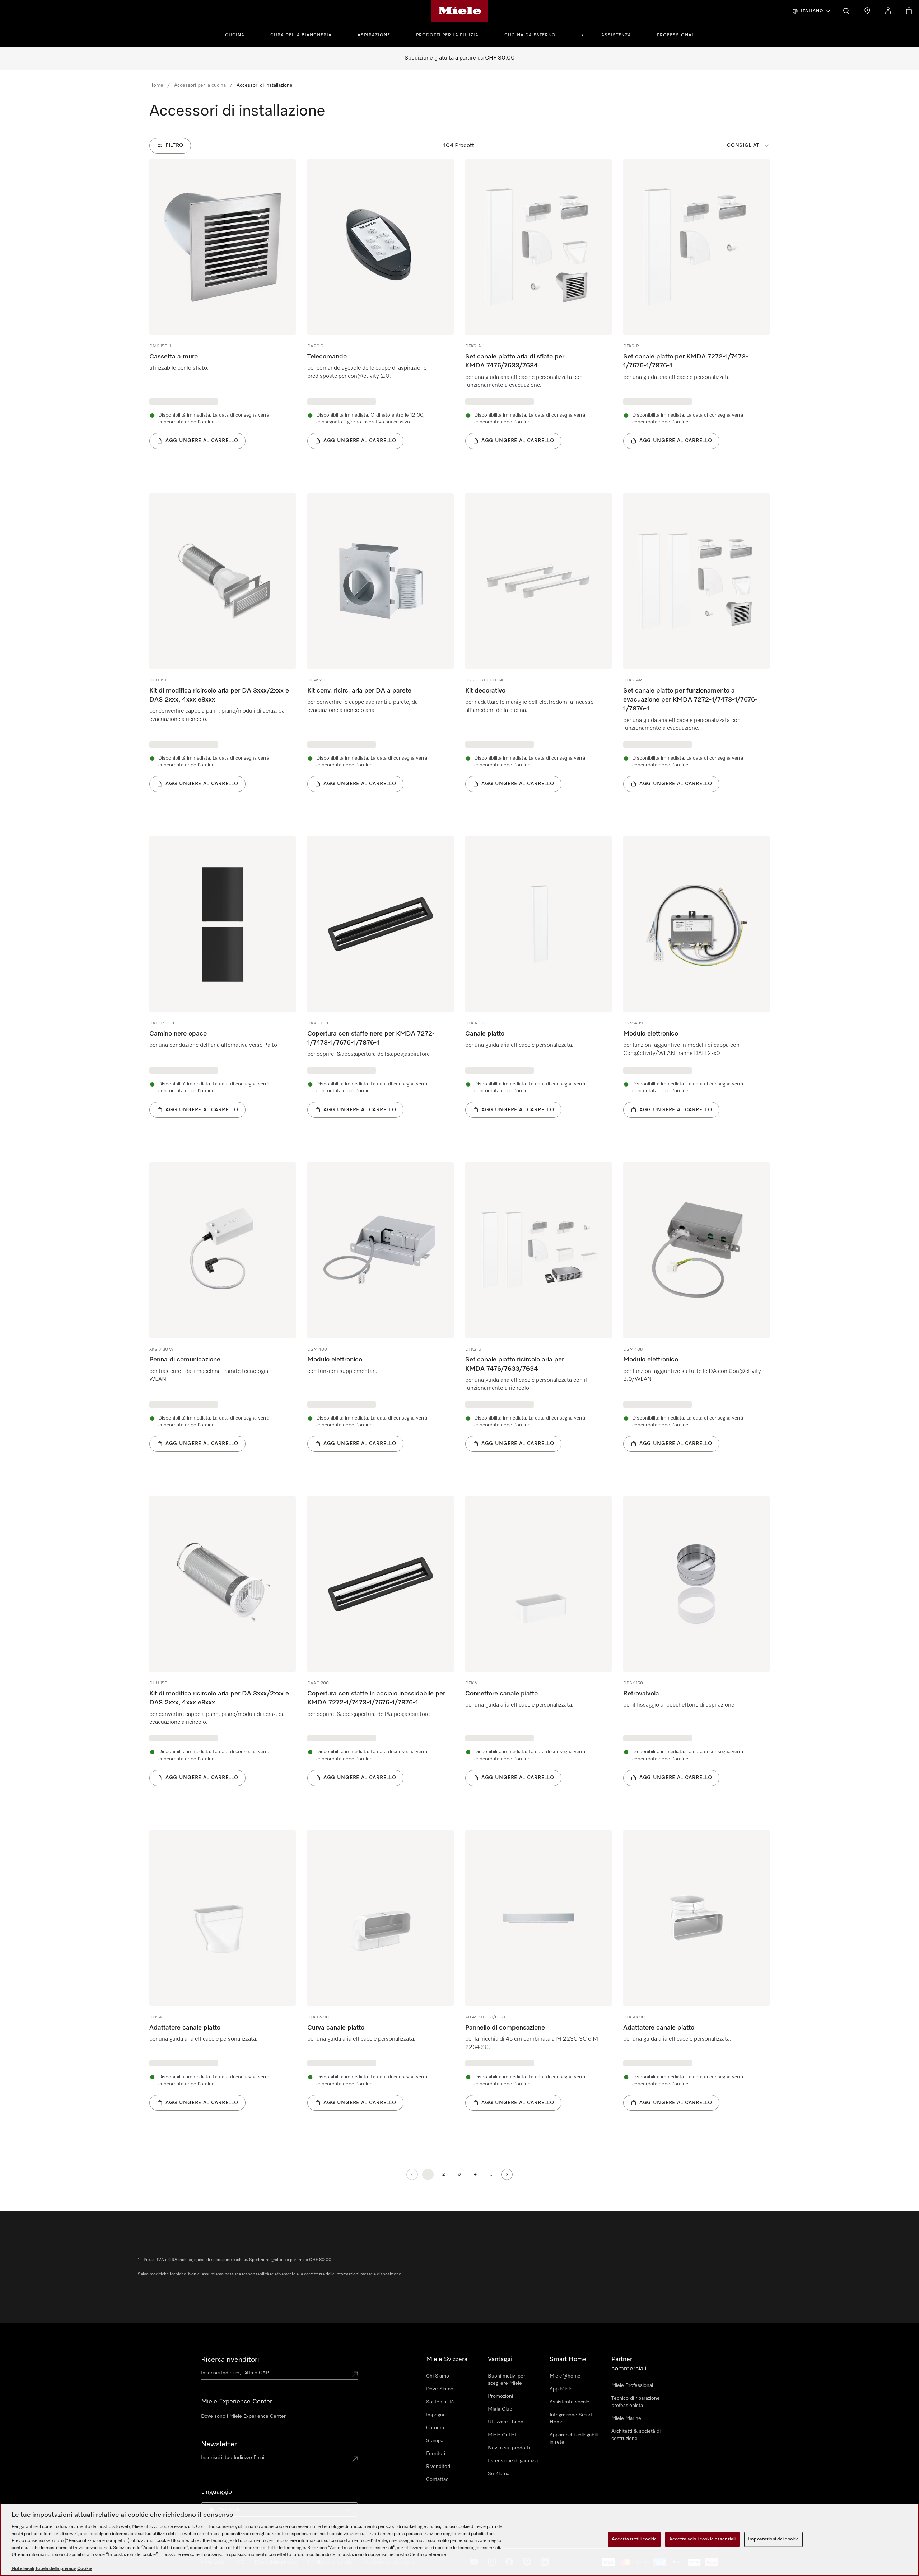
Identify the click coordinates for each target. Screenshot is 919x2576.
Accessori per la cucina (200, 85)
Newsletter (219, 2444)
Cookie (85, 2569)
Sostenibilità (440, 2402)
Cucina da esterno (530, 35)
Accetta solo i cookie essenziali (702, 2539)
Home (156, 85)
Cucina (235, 35)
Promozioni (500, 2396)
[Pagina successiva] (507, 2174)
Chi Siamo (438, 2376)
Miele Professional (632, 2385)
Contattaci (438, 2479)
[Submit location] (355, 2374)
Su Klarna (499, 2474)
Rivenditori (438, 2467)
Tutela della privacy (56, 2569)
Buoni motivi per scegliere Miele (507, 2380)
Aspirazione (374, 35)
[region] (459, 2540)
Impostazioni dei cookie (773, 2539)
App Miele (561, 2389)
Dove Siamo (440, 2389)
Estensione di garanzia (513, 2461)
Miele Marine (626, 2418)
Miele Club (500, 2409)
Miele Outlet (502, 2435)
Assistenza (616, 35)
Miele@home (565, 2376)
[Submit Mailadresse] (355, 2459)
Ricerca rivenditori (230, 2360)
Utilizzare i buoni (506, 2422)
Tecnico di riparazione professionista (636, 2402)
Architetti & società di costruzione (636, 2435)
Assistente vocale (570, 2402)
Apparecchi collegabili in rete (574, 2439)
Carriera (435, 2428)
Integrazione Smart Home (571, 2418)
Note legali (23, 2569)
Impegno (436, 2415)
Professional (676, 35)
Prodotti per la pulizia (447, 35)
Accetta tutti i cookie (634, 2539)
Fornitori (436, 2454)
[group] (223, 315)
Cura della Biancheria (301, 35)
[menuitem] (239, 34)
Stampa (435, 2441)
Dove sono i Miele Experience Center (243, 2416)
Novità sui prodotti (509, 2448)
